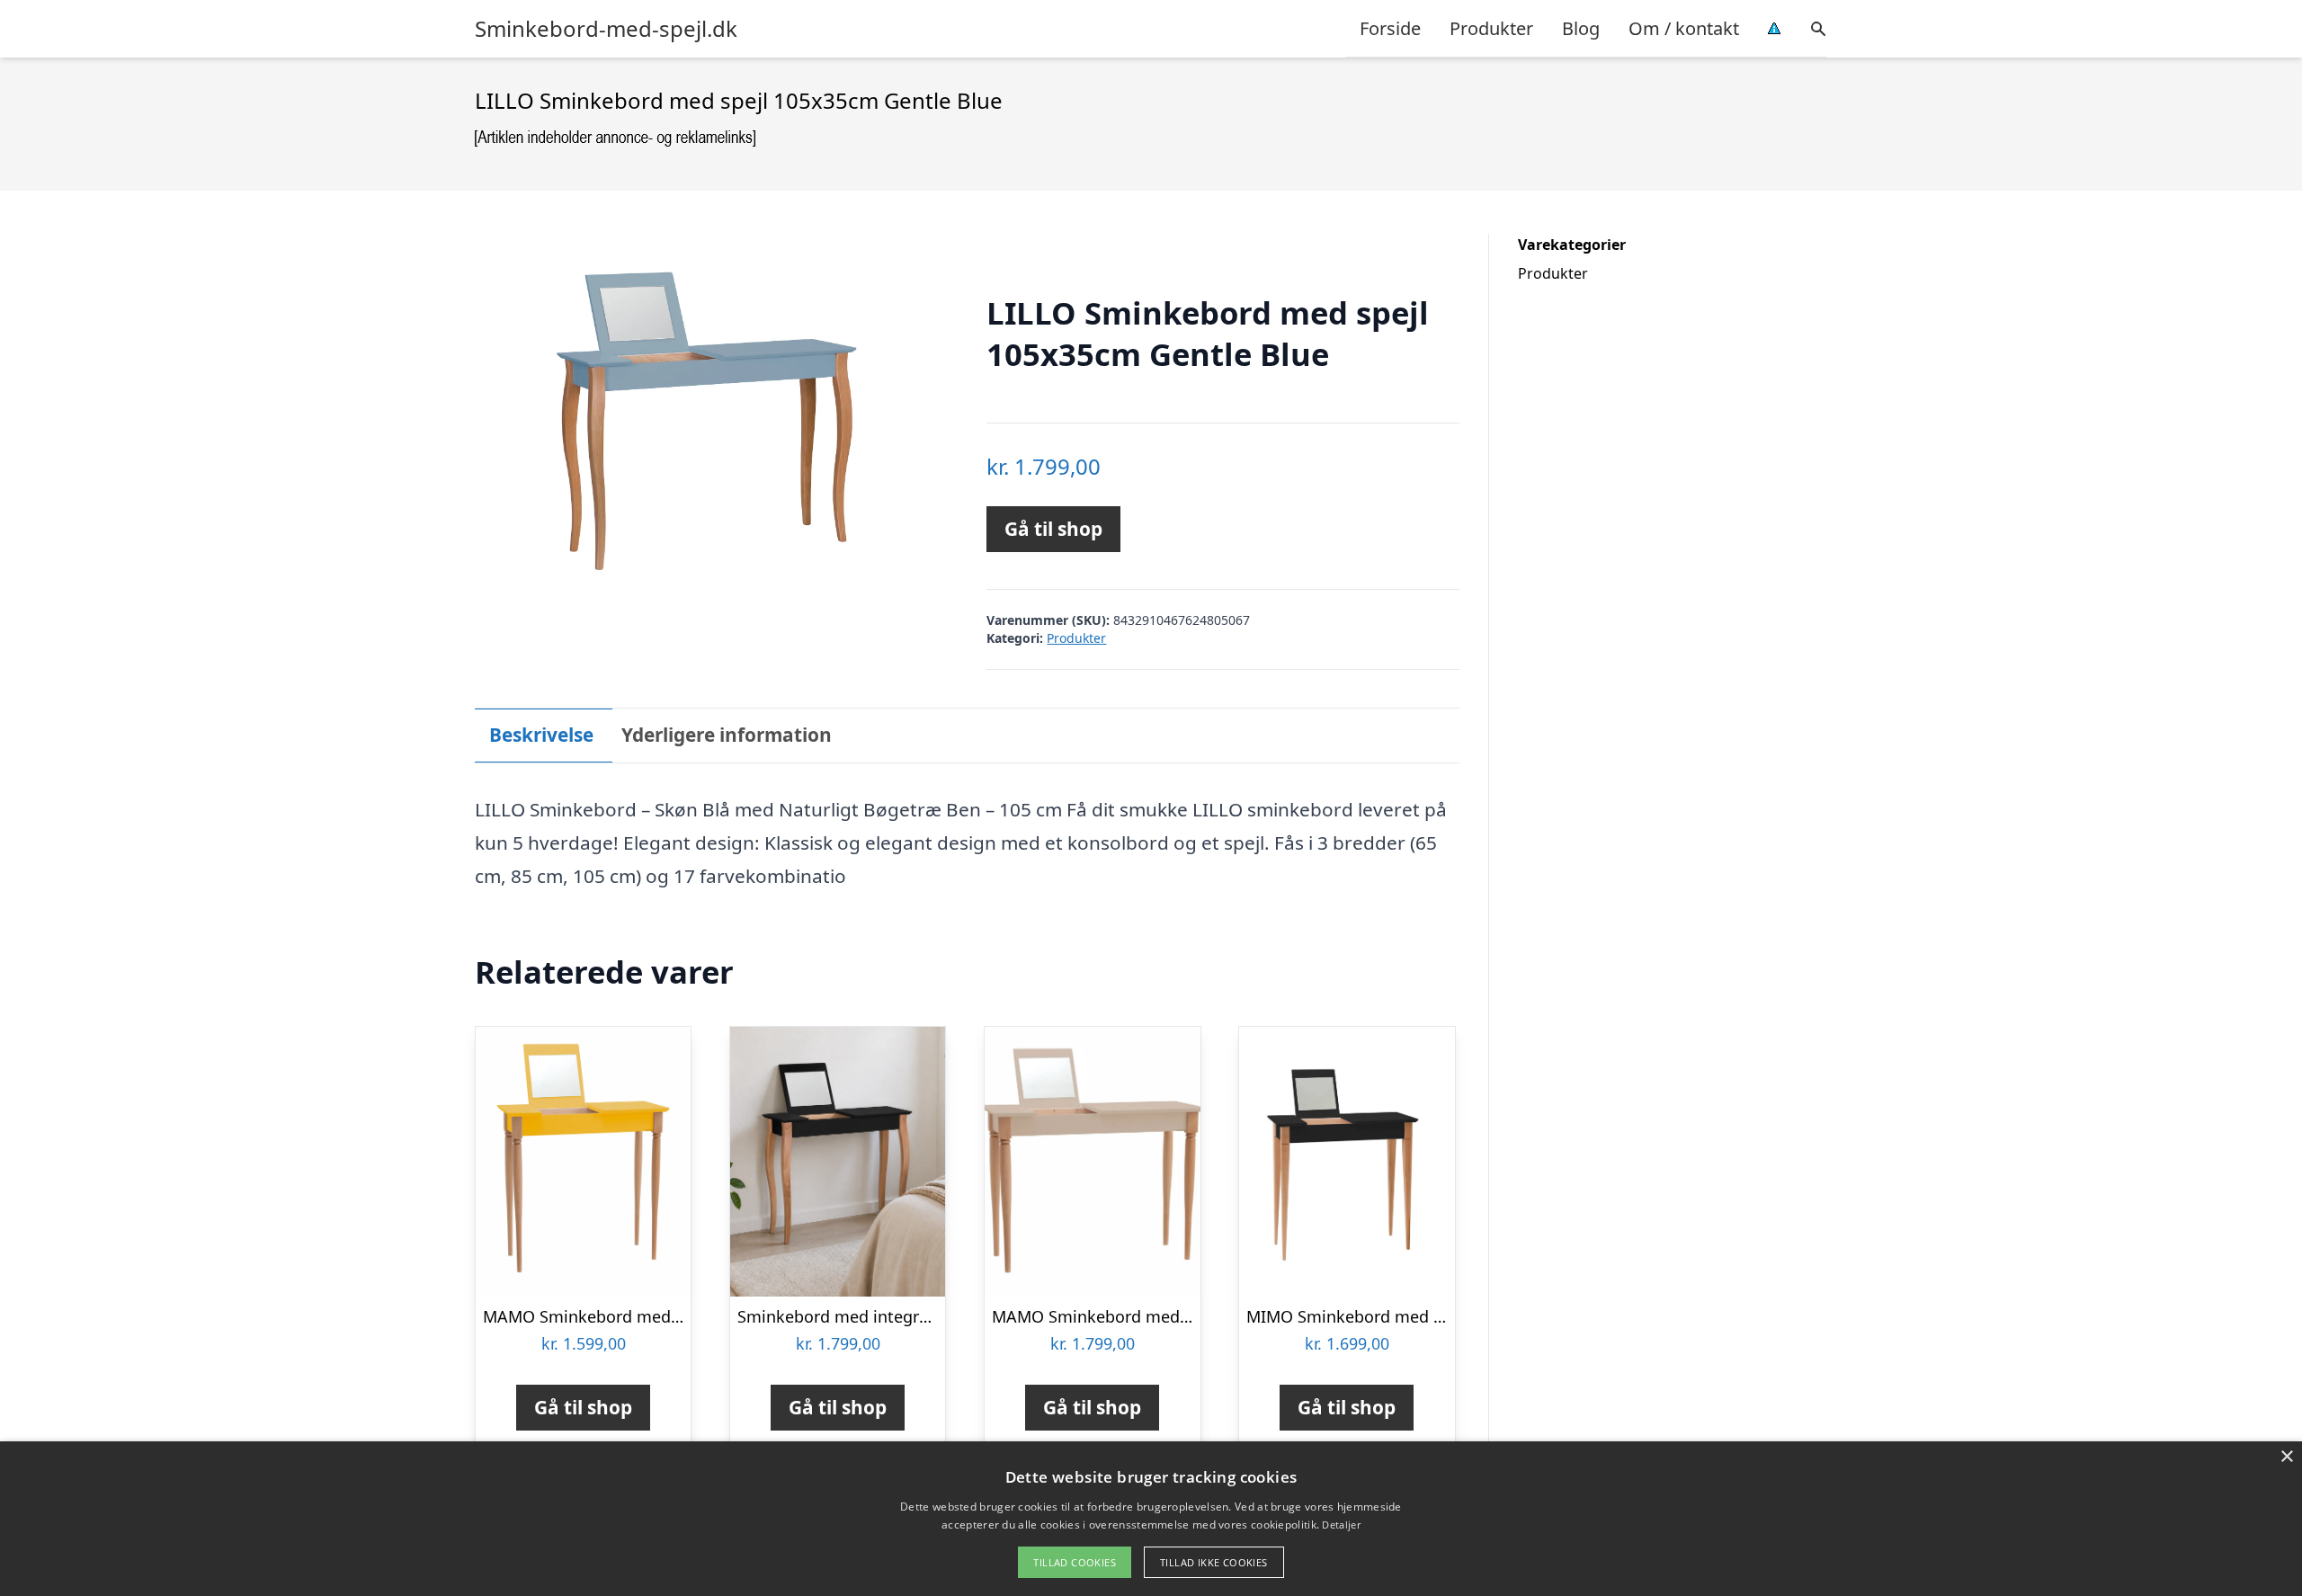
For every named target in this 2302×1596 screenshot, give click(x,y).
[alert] (1151, 1519)
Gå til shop (1053, 529)
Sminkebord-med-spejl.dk (606, 29)
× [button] (2286, 1457)
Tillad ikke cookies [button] (1214, 1562)
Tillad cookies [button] (1075, 1562)
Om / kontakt (1684, 28)
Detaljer (1341, 1525)
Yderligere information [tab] (727, 735)
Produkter (1491, 28)
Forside (1390, 28)
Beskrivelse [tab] (541, 735)
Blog (1581, 28)
